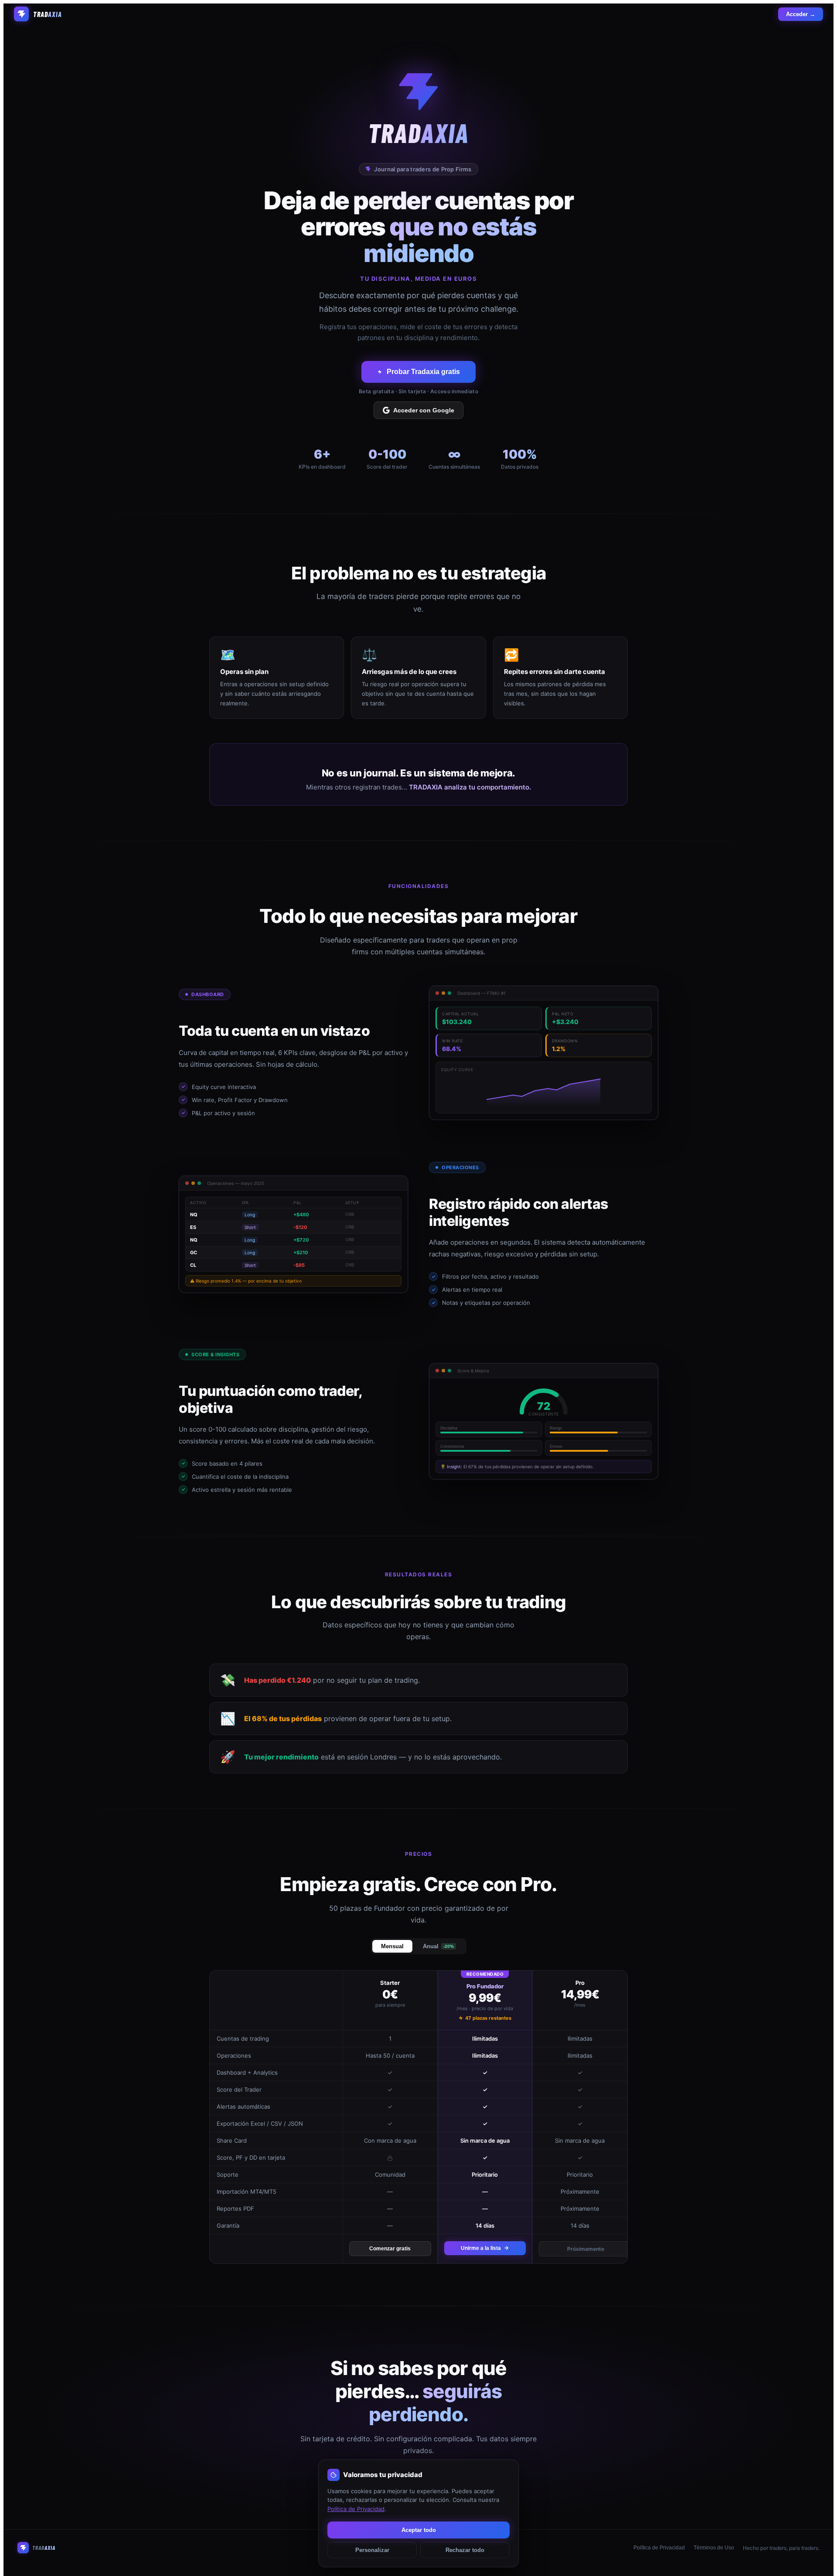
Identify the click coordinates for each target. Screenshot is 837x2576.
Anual (438, 1946)
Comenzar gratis (390, 2249)
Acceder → (801, 14)
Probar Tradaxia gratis (423, 372)
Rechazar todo (465, 2550)
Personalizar (372, 2550)
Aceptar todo (419, 2530)
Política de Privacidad (659, 2548)
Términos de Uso (714, 2548)
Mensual (392, 1946)
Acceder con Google (424, 410)
